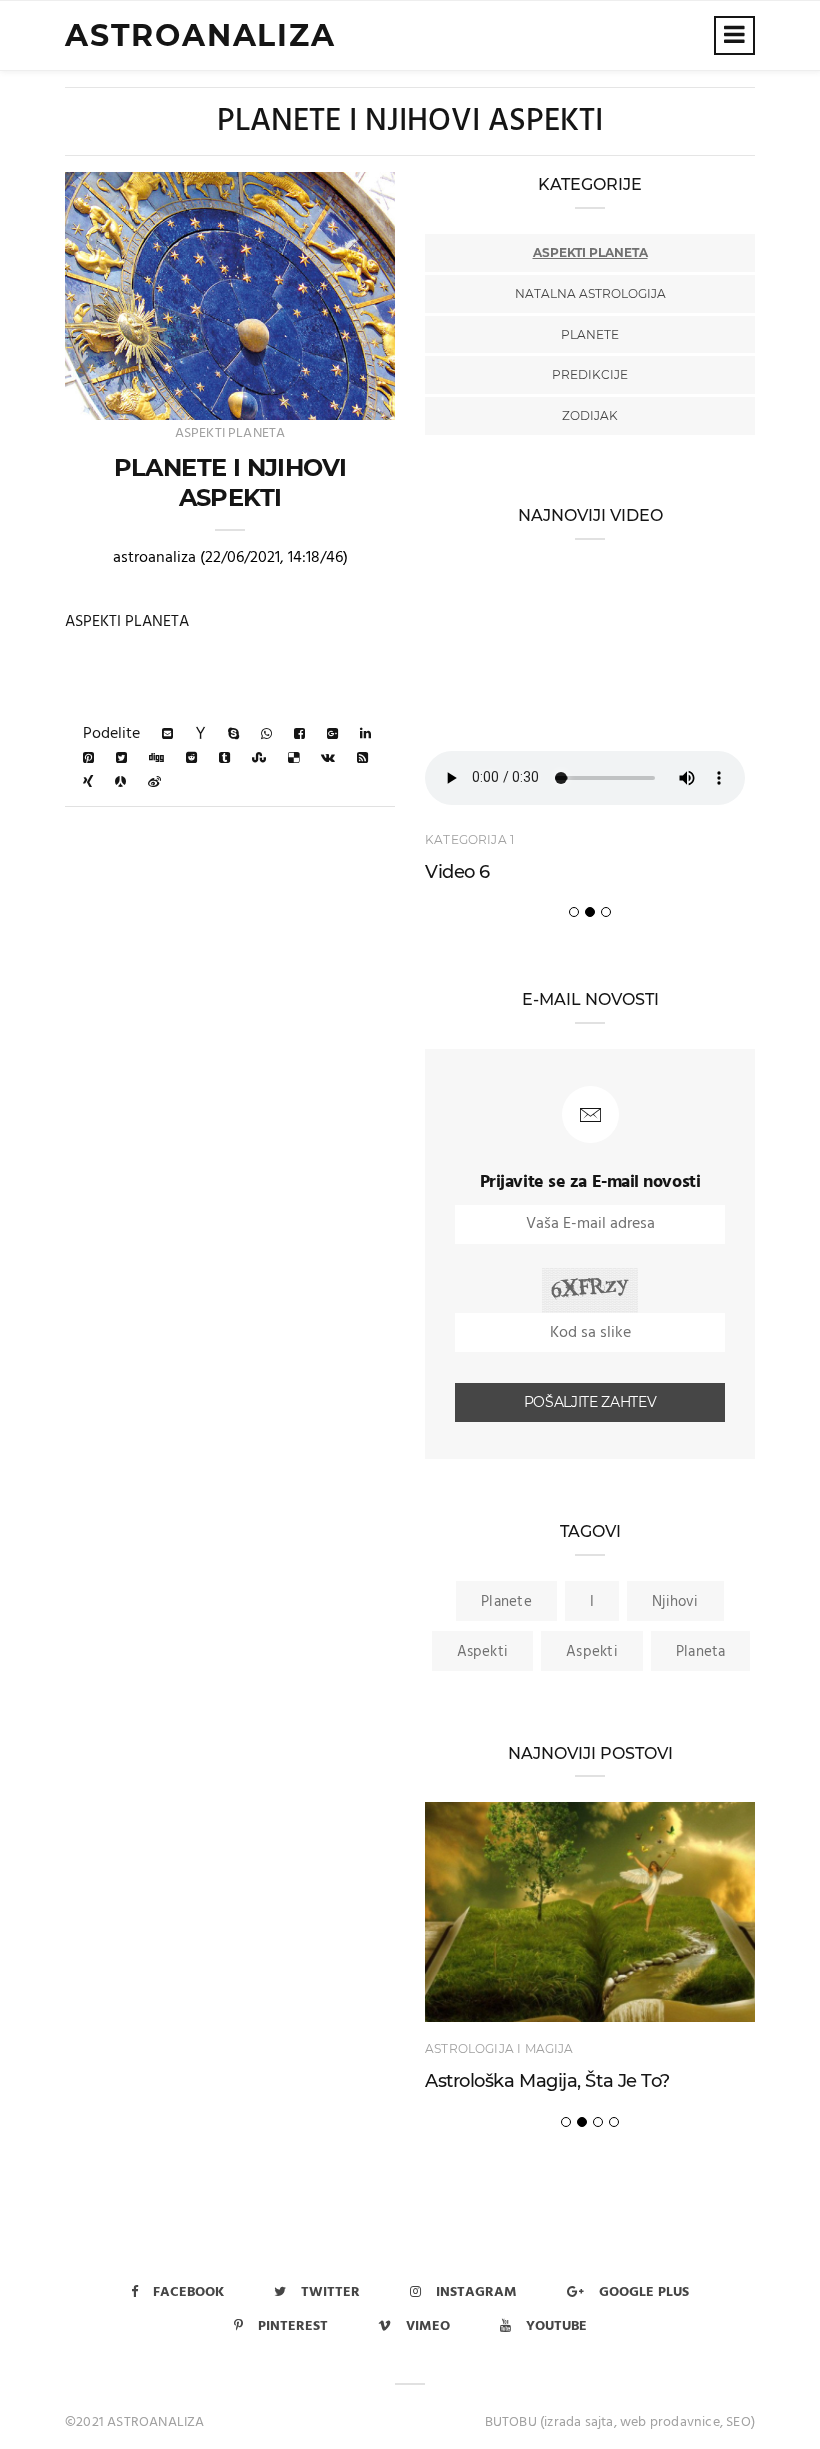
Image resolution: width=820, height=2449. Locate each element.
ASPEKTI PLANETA (230, 433)
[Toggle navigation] (734, 35)
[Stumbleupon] (259, 758)
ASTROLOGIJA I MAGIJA (499, 2048)
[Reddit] (191, 758)
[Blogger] (362, 758)
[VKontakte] (328, 758)
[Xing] (88, 782)
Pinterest (293, 2326)
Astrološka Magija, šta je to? (547, 2081)
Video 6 (457, 872)
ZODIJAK (590, 415)
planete (506, 1602)
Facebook (188, 2292)
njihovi (675, 1602)
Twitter (330, 2292)
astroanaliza (154, 558)
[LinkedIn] (365, 734)
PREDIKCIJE (590, 374)
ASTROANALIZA (200, 35)
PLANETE (590, 334)
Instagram (476, 2292)
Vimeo (428, 2326)
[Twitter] (121, 758)
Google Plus (644, 2292)
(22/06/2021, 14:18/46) (274, 558)
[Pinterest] (88, 758)
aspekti (483, 1652)
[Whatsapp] (266, 734)
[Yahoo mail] (200, 734)
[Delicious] (293, 758)
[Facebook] (299, 734)
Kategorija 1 (469, 839)
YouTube (556, 2326)
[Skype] (233, 734)
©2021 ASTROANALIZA (135, 2422)
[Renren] (120, 782)
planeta (701, 1652)
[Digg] (156, 758)
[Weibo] (154, 782)
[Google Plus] (332, 734)
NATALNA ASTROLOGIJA (590, 293)
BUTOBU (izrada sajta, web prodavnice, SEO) (620, 2422)
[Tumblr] (224, 758)
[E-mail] (167, 734)
